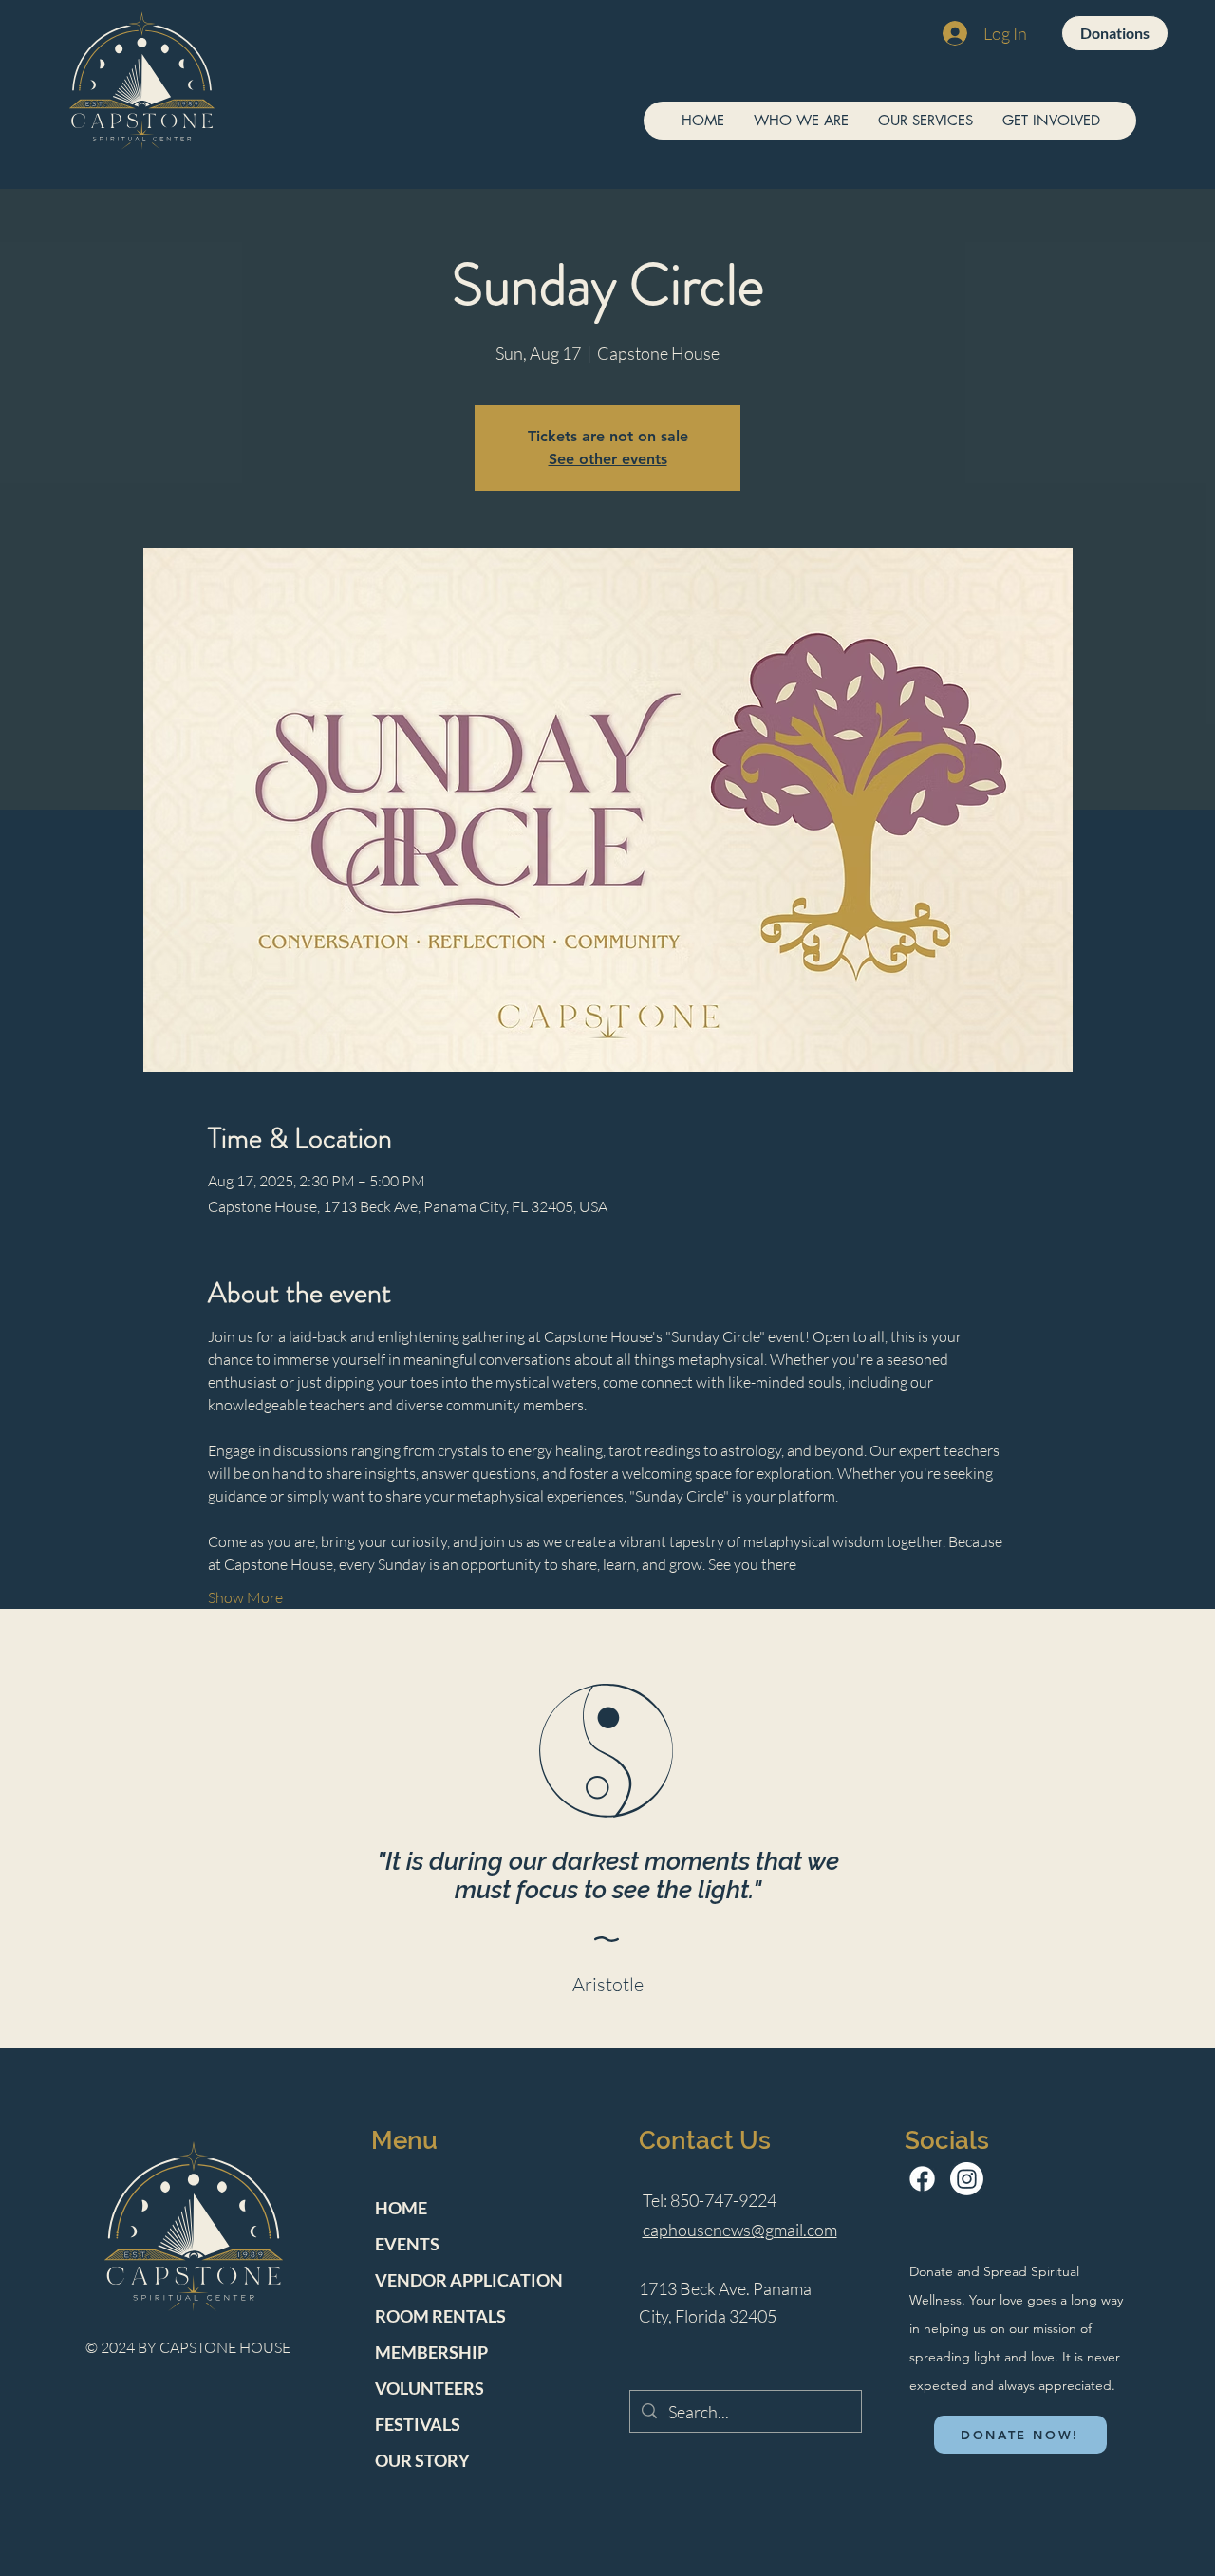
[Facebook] (922, 2179)
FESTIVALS (418, 2424)
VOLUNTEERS (430, 2388)
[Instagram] (967, 2179)
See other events (608, 459)
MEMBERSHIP (431, 2352)
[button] (801, 121)
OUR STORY (422, 2460)
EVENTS (407, 2244)
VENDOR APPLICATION (469, 2280)
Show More (245, 1597)
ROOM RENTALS (440, 2316)
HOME (401, 2208)
